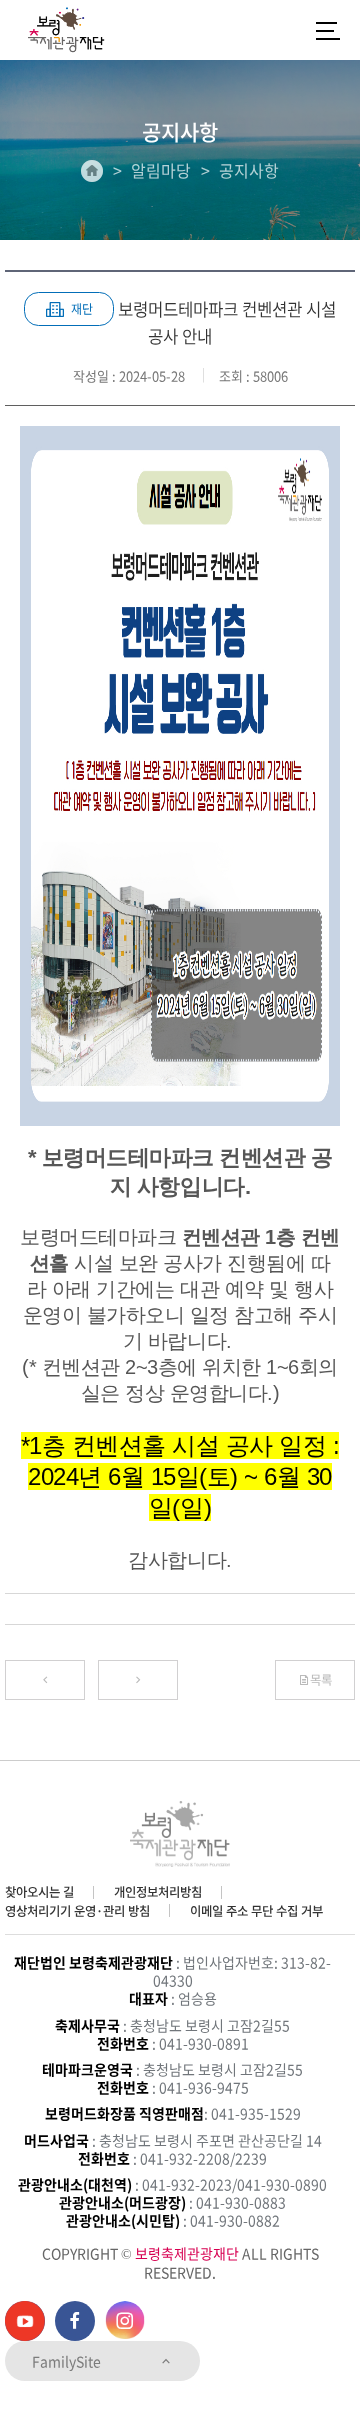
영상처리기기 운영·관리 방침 (77, 1911)
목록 (321, 1680)
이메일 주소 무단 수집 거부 (256, 1911)
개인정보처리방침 (158, 1892)
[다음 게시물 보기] (138, 1680)
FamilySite (68, 2361)
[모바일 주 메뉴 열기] (328, 30)
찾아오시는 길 (39, 1892)
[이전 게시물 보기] (45, 1680)
